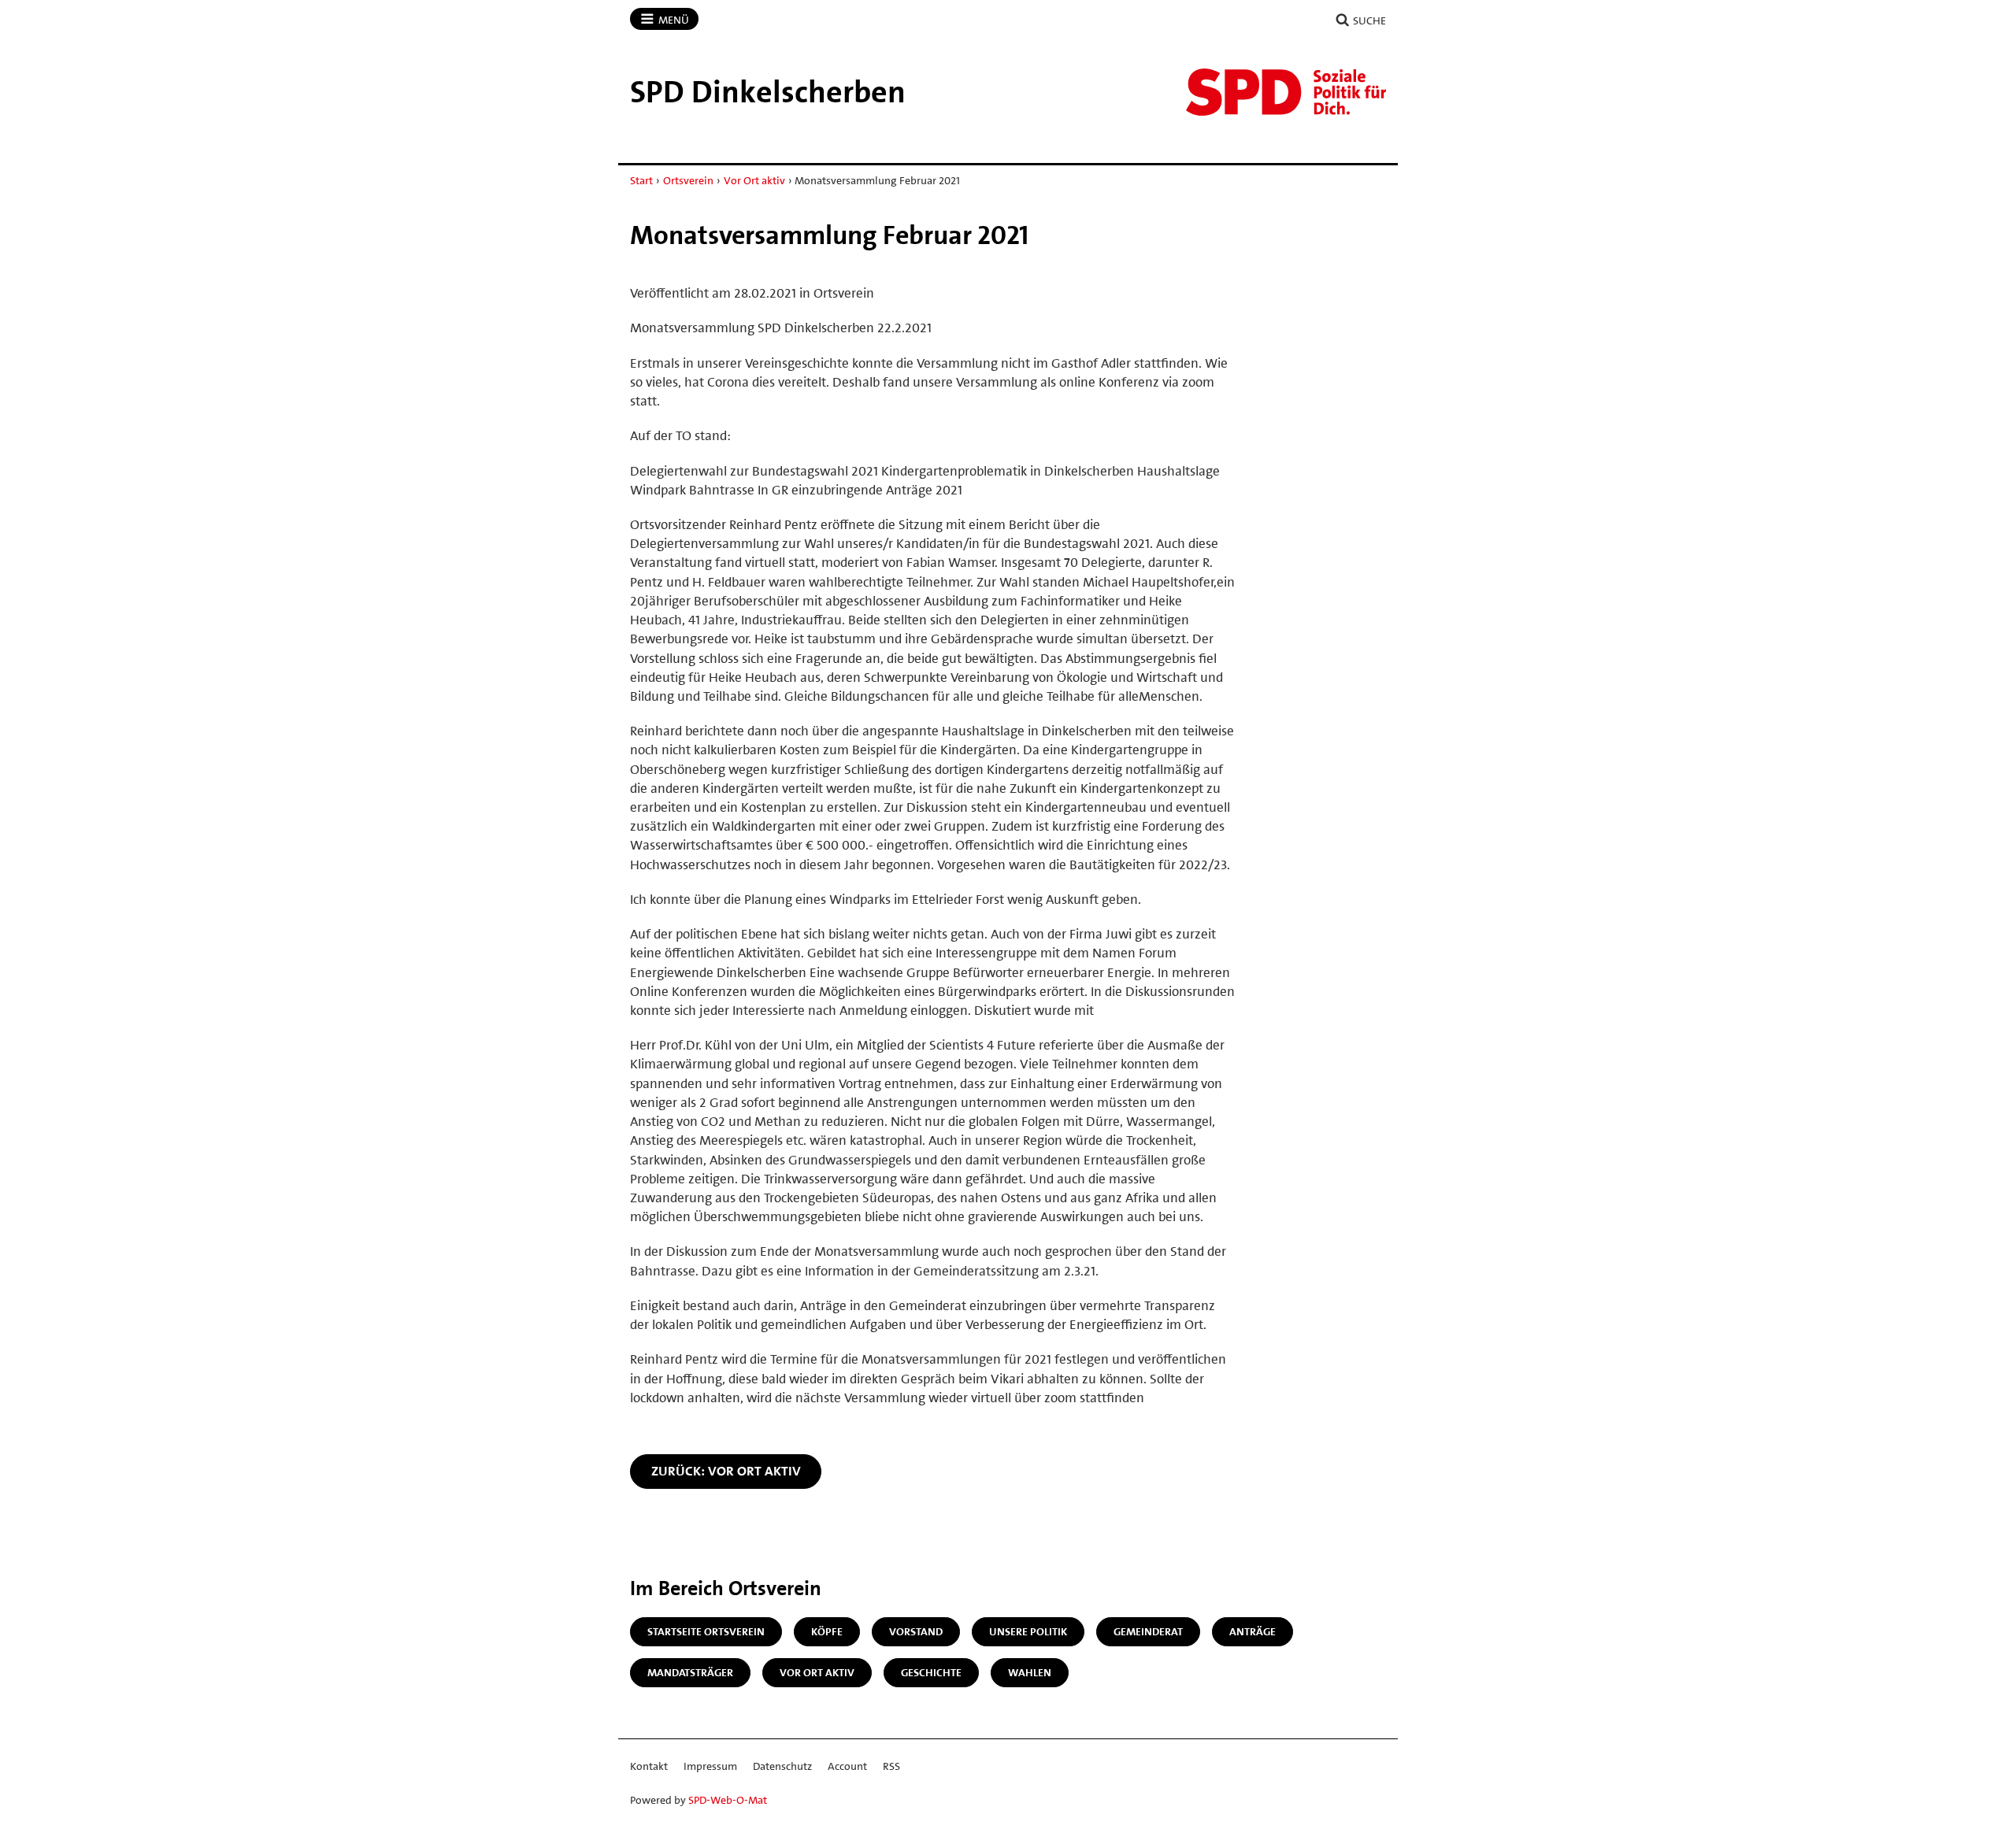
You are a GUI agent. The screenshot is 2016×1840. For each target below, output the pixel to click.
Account (847, 1766)
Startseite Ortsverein (706, 1631)
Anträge (1253, 1631)
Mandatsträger (690, 1672)
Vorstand (916, 1631)
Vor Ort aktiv (754, 180)
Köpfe (827, 1631)
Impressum (710, 1766)
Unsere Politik (1028, 1631)
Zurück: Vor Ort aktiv (726, 1471)
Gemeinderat (1148, 1631)
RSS (891, 1766)
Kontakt (649, 1766)
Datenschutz (782, 1766)
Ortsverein (688, 180)
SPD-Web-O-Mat (728, 1800)
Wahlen (1030, 1672)
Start (641, 180)
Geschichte (931, 1672)
